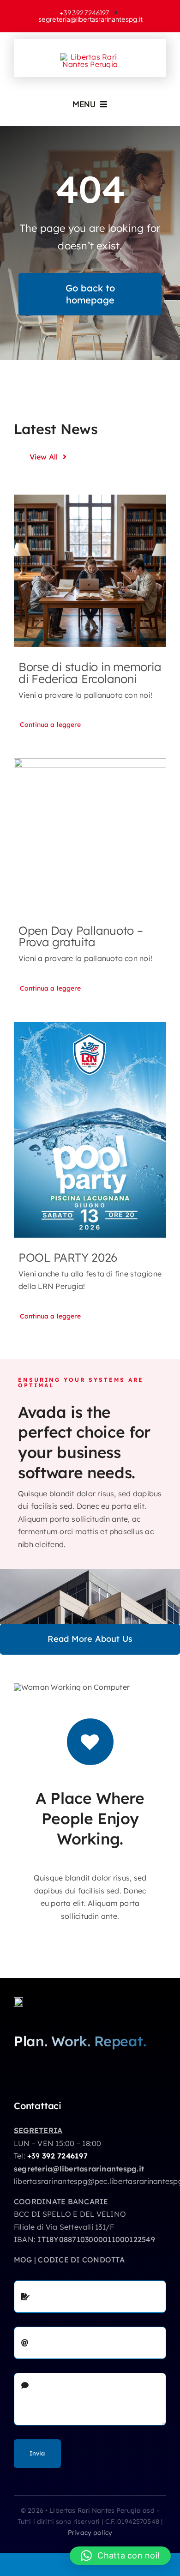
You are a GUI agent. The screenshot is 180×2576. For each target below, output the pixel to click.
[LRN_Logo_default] (90, 57)
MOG (23, 2260)
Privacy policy (90, 2533)
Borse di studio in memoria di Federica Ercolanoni (90, 672)
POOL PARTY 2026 (68, 1257)
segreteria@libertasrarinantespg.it (79, 2169)
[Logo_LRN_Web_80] (18, 2001)
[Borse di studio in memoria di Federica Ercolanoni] (90, 571)
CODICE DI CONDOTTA (81, 2260)
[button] (120, 2556)
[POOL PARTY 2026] (90, 1130)
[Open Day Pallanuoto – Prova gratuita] (90, 834)
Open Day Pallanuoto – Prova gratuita (81, 936)
